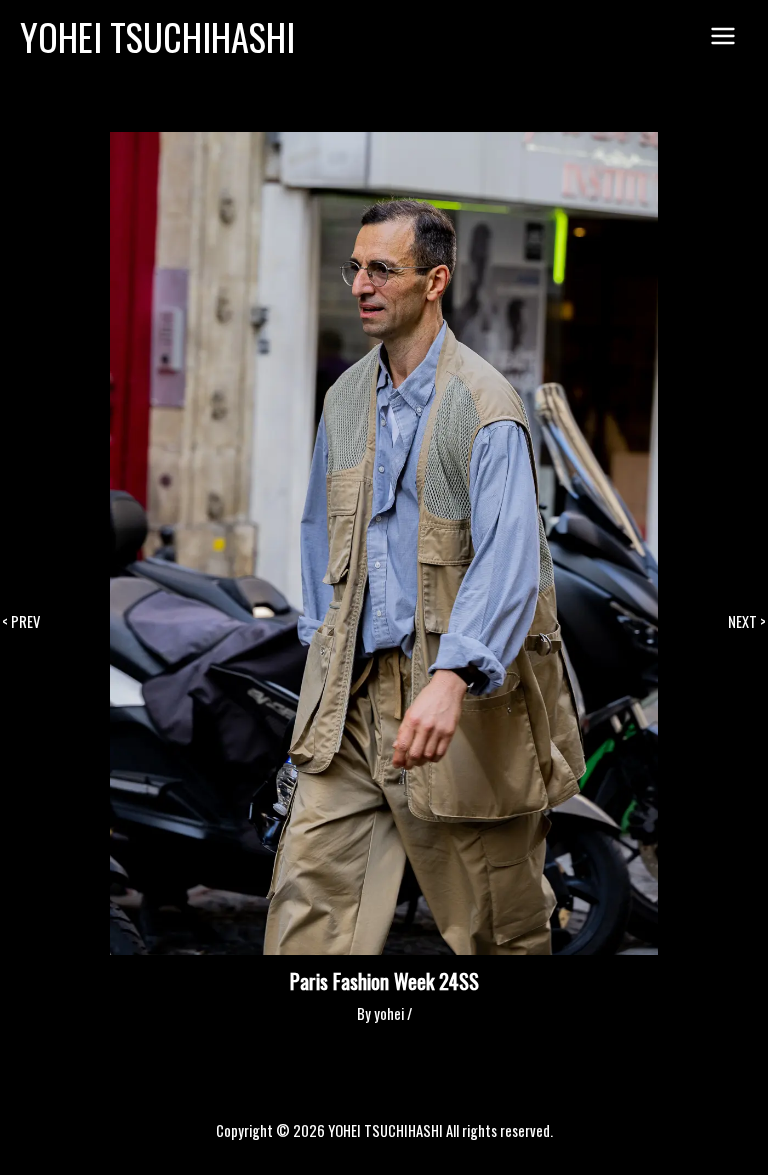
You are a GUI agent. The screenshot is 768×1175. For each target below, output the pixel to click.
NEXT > (747, 622)
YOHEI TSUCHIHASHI (157, 36)
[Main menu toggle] (723, 37)
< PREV (21, 622)
